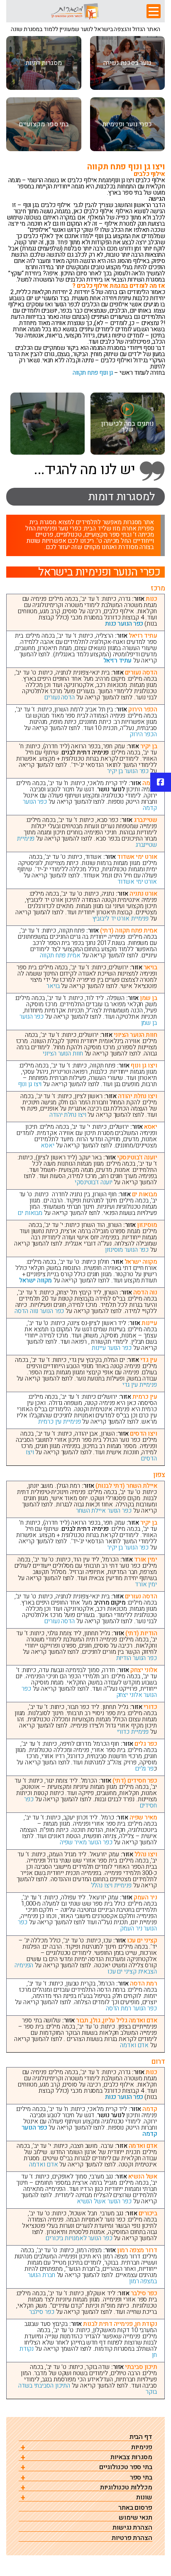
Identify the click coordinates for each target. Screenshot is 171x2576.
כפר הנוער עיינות (111, 1348)
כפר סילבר (42, 2312)
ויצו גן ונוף (30, 1084)
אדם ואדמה (134, 2045)
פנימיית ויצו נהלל (111, 1885)
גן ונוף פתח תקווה (93, 373)
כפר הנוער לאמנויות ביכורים (79, 2238)
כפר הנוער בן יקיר (128, 771)
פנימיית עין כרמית (59, 1422)
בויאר (53, 986)
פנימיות (142, 2447)
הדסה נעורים (60, 697)
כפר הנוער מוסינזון (127, 1250)
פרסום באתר (135, 2508)
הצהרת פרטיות (132, 2538)
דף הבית (141, 2437)
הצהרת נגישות (132, 2528)
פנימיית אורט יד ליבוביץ (121, 918)
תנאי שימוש (136, 2518)
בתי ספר (141, 2478)
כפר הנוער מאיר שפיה (86, 1842)
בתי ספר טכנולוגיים (126, 2467)
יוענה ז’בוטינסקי (93, 1182)
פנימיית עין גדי (140, 1385)
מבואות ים (30, 1213)
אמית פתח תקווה (60, 955)
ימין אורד (146, 1584)
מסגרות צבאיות (131, 2457)
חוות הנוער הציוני (63, 1053)
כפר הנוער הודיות (137, 1658)
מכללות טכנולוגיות (126, 2488)
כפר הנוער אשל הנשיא (104, 2201)
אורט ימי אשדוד (137, 882)
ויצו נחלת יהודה (68, 1115)
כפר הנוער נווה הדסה (39, 1311)
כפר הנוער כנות (124, 624)
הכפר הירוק (143, 734)
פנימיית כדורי (133, 1732)
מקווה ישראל (35, 1280)
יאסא (48, 1145)
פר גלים (144, 1769)
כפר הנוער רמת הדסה (131, 2008)
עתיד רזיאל (117, 660)
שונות (144, 2498)
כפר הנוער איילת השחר (104, 1511)
